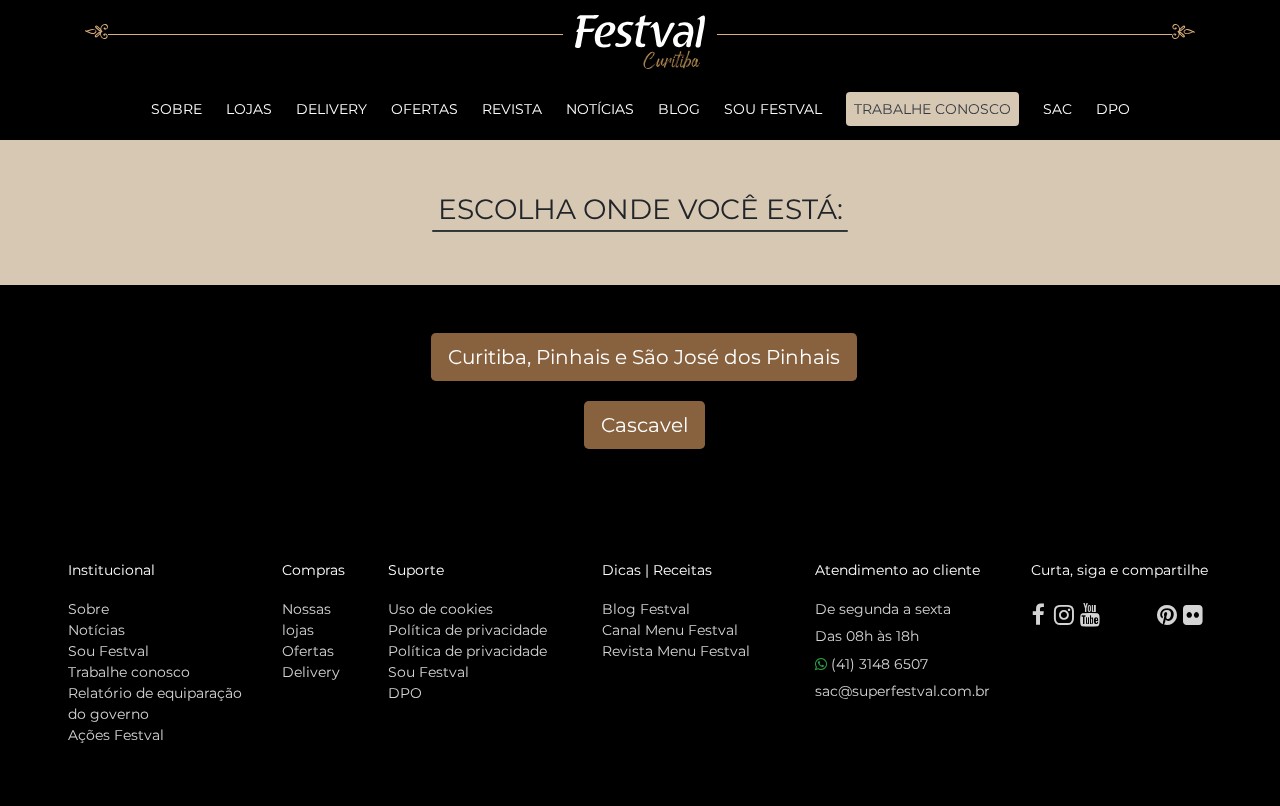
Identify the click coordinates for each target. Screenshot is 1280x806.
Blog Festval (646, 609)
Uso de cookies (440, 609)
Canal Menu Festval (670, 630)
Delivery (331, 109)
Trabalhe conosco (129, 672)
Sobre (176, 109)
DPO (1113, 109)
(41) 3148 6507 (877, 664)
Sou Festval (108, 651)
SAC (1057, 109)
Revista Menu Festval (676, 651)
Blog (679, 109)
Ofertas (424, 109)
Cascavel (644, 425)
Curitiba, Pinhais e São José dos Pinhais (644, 357)
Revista (512, 109)
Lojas (249, 109)
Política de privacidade (467, 630)
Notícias (600, 109)
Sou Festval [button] (773, 109)
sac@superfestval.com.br (902, 691)
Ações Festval (116, 735)
